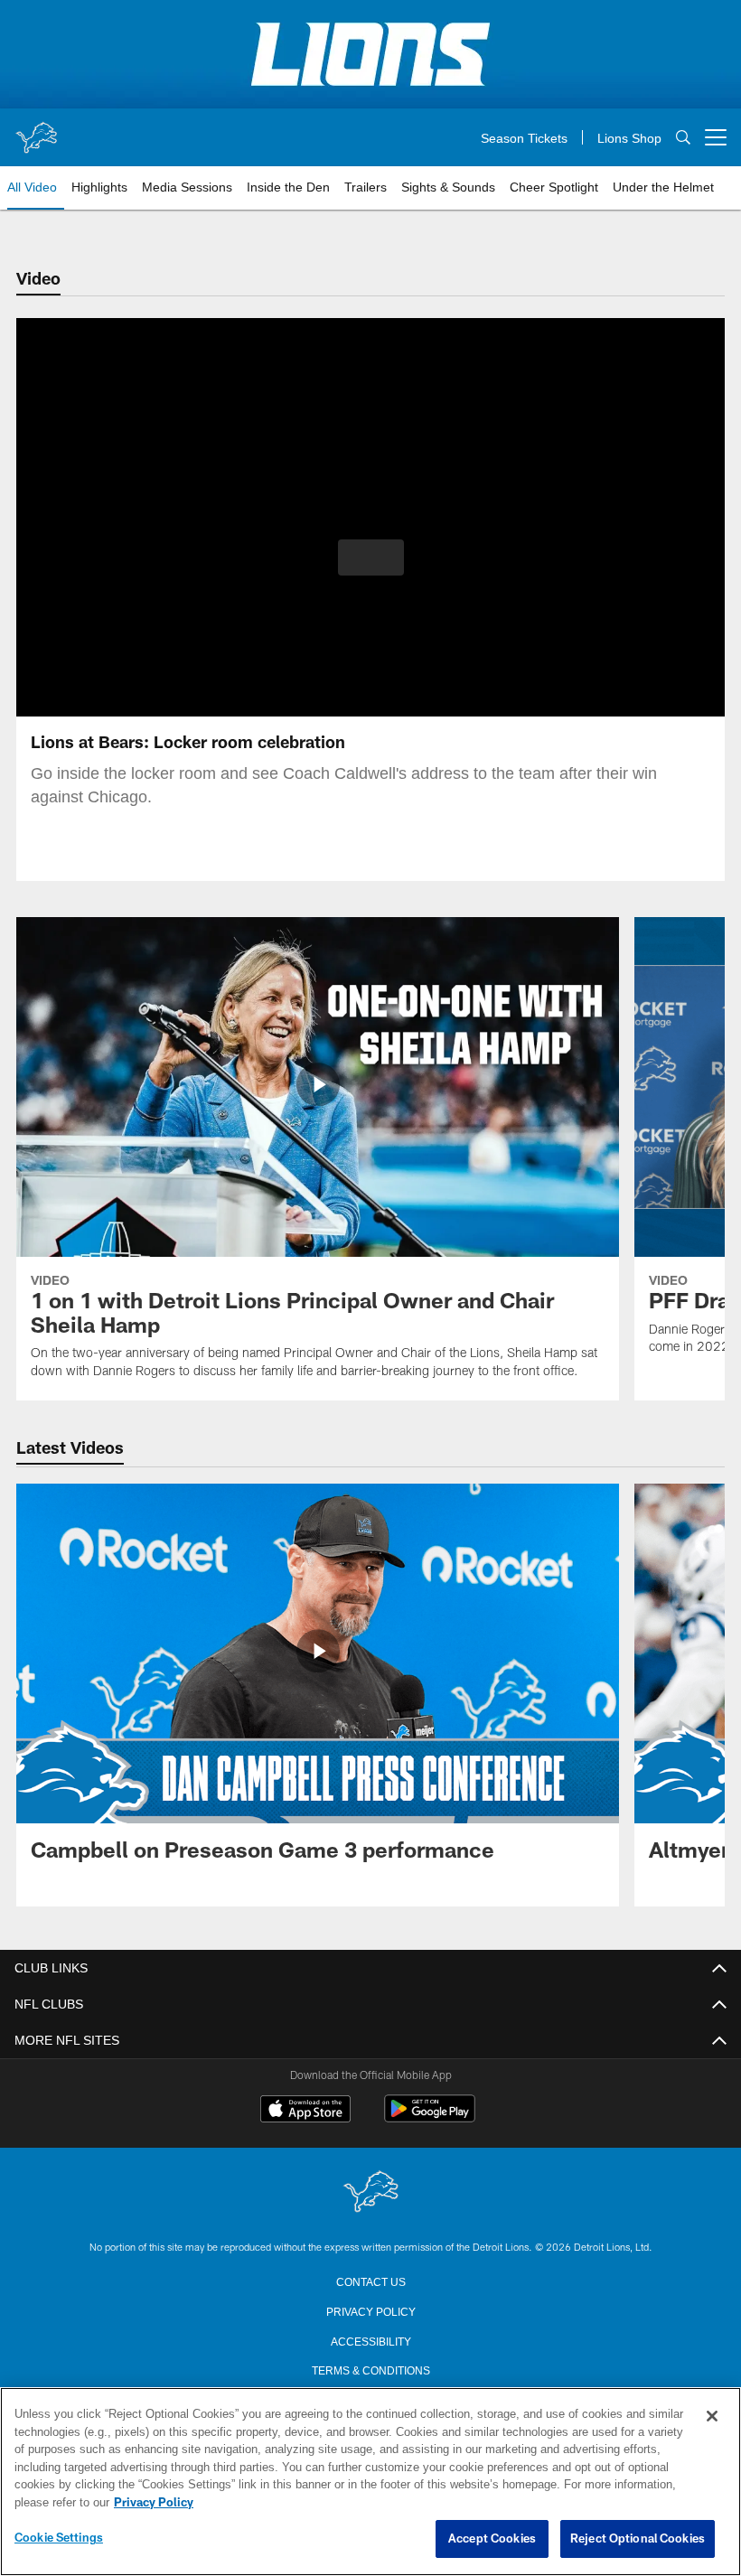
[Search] (683, 138)
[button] (371, 557)
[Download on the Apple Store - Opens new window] (305, 2111)
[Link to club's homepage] (36, 130)
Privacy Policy (370, 2310)
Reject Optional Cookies (638, 2539)
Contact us (370, 2281)
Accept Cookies (492, 2539)
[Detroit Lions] (370, 2192)
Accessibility (370, 2340)
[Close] (712, 2417)
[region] (370, 2482)
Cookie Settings (59, 2538)
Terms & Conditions (371, 2369)
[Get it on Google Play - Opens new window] (430, 2117)
